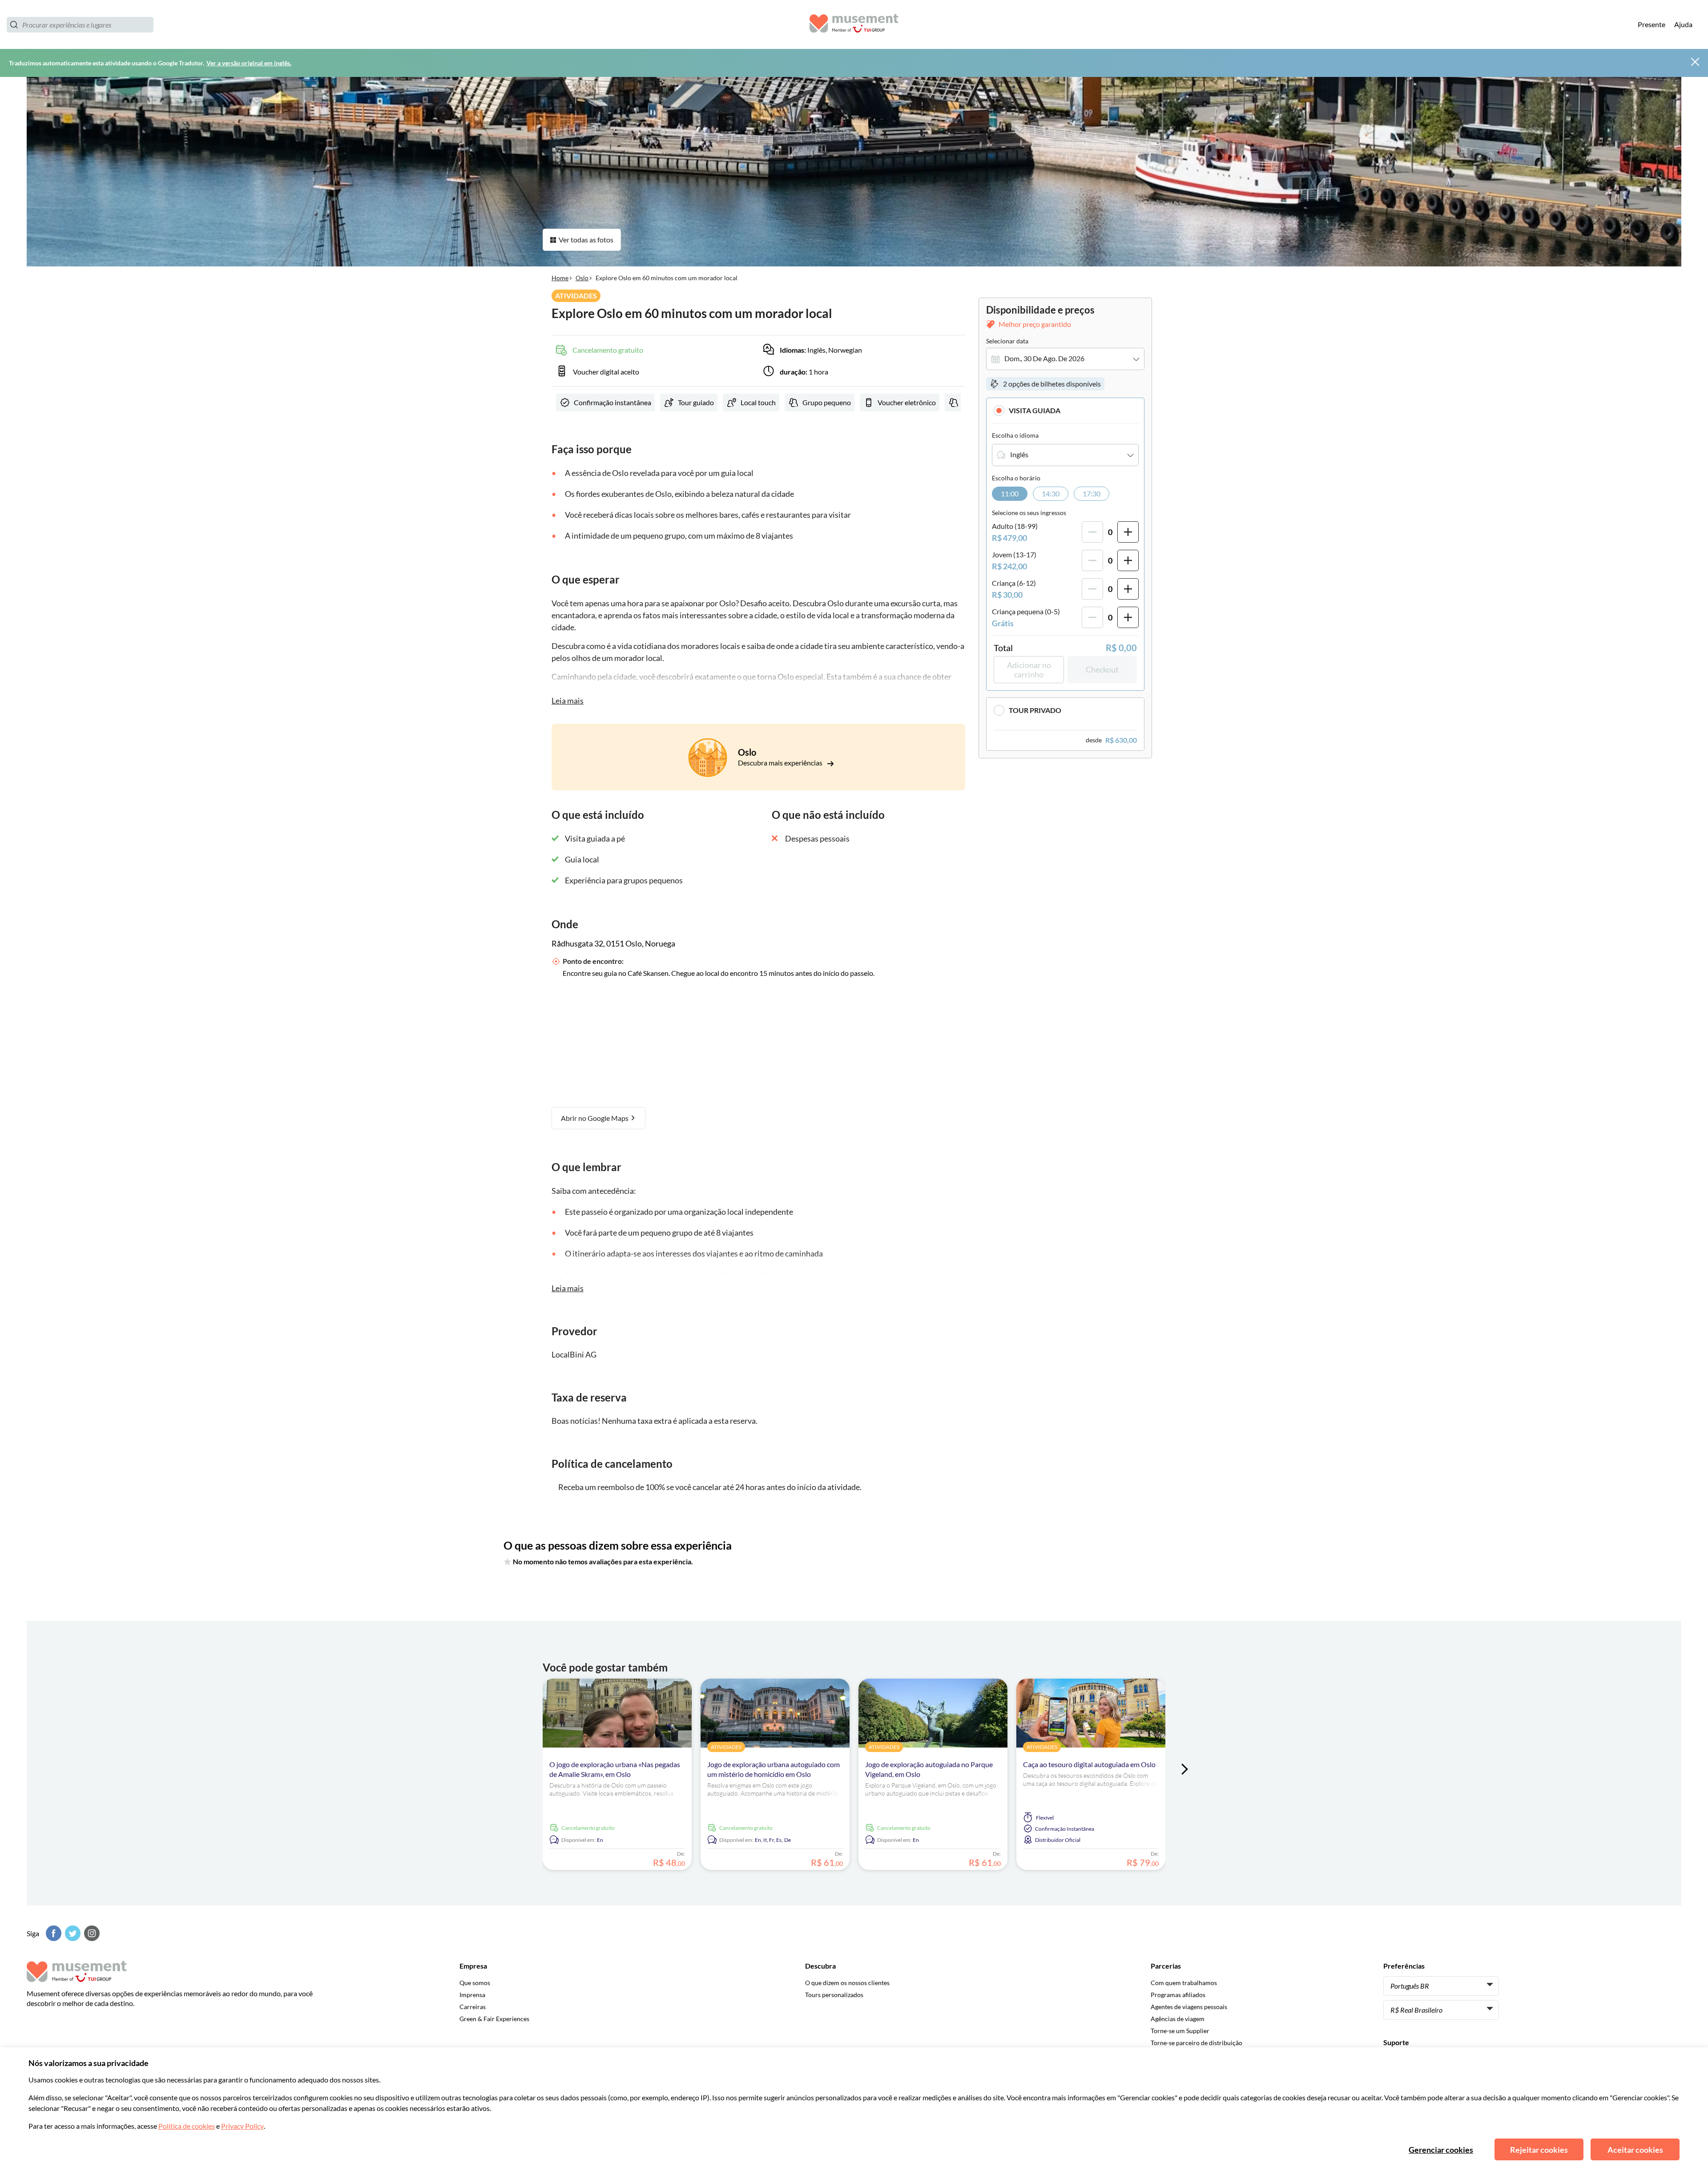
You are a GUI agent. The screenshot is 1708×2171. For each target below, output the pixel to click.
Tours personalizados (834, 1995)
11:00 (1010, 493)
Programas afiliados (1178, 1995)
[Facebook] (52, 1933)
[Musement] (854, 25)
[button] (1065, 410)
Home (560, 278)
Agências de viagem (1178, 2019)
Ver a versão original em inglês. (249, 63)
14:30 (1051, 493)
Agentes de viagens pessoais (1189, 2007)
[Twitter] (72, 1933)
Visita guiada (1035, 410)
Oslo (582, 278)
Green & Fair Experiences (494, 2019)
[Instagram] (91, 1933)
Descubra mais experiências (781, 763)
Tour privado (1035, 711)
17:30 (1092, 493)
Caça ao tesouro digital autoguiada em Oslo (1089, 1764)
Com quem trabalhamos (1184, 1983)
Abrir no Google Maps (595, 1118)
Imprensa (472, 1995)
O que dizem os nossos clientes (847, 1983)
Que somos (475, 1983)
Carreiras (473, 2007)
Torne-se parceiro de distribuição (1196, 2043)
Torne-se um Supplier (1180, 2031)
